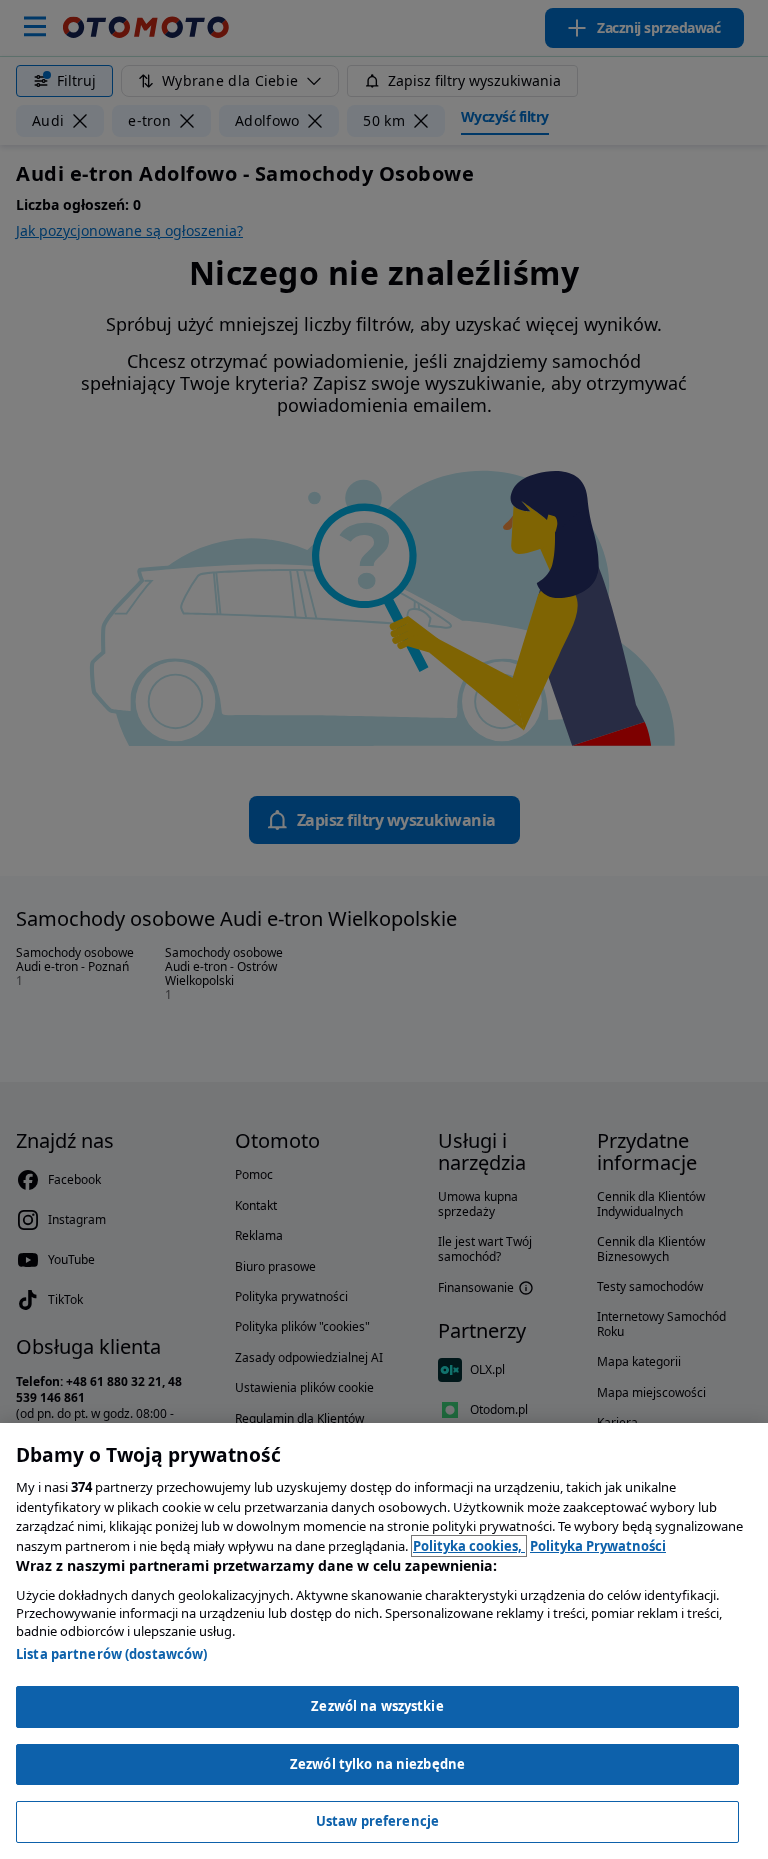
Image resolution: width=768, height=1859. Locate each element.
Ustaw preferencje (377, 1821)
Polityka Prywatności (598, 1546)
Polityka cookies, (469, 1546)
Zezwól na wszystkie (377, 1706)
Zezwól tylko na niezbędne (377, 1764)
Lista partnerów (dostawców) (112, 1654)
